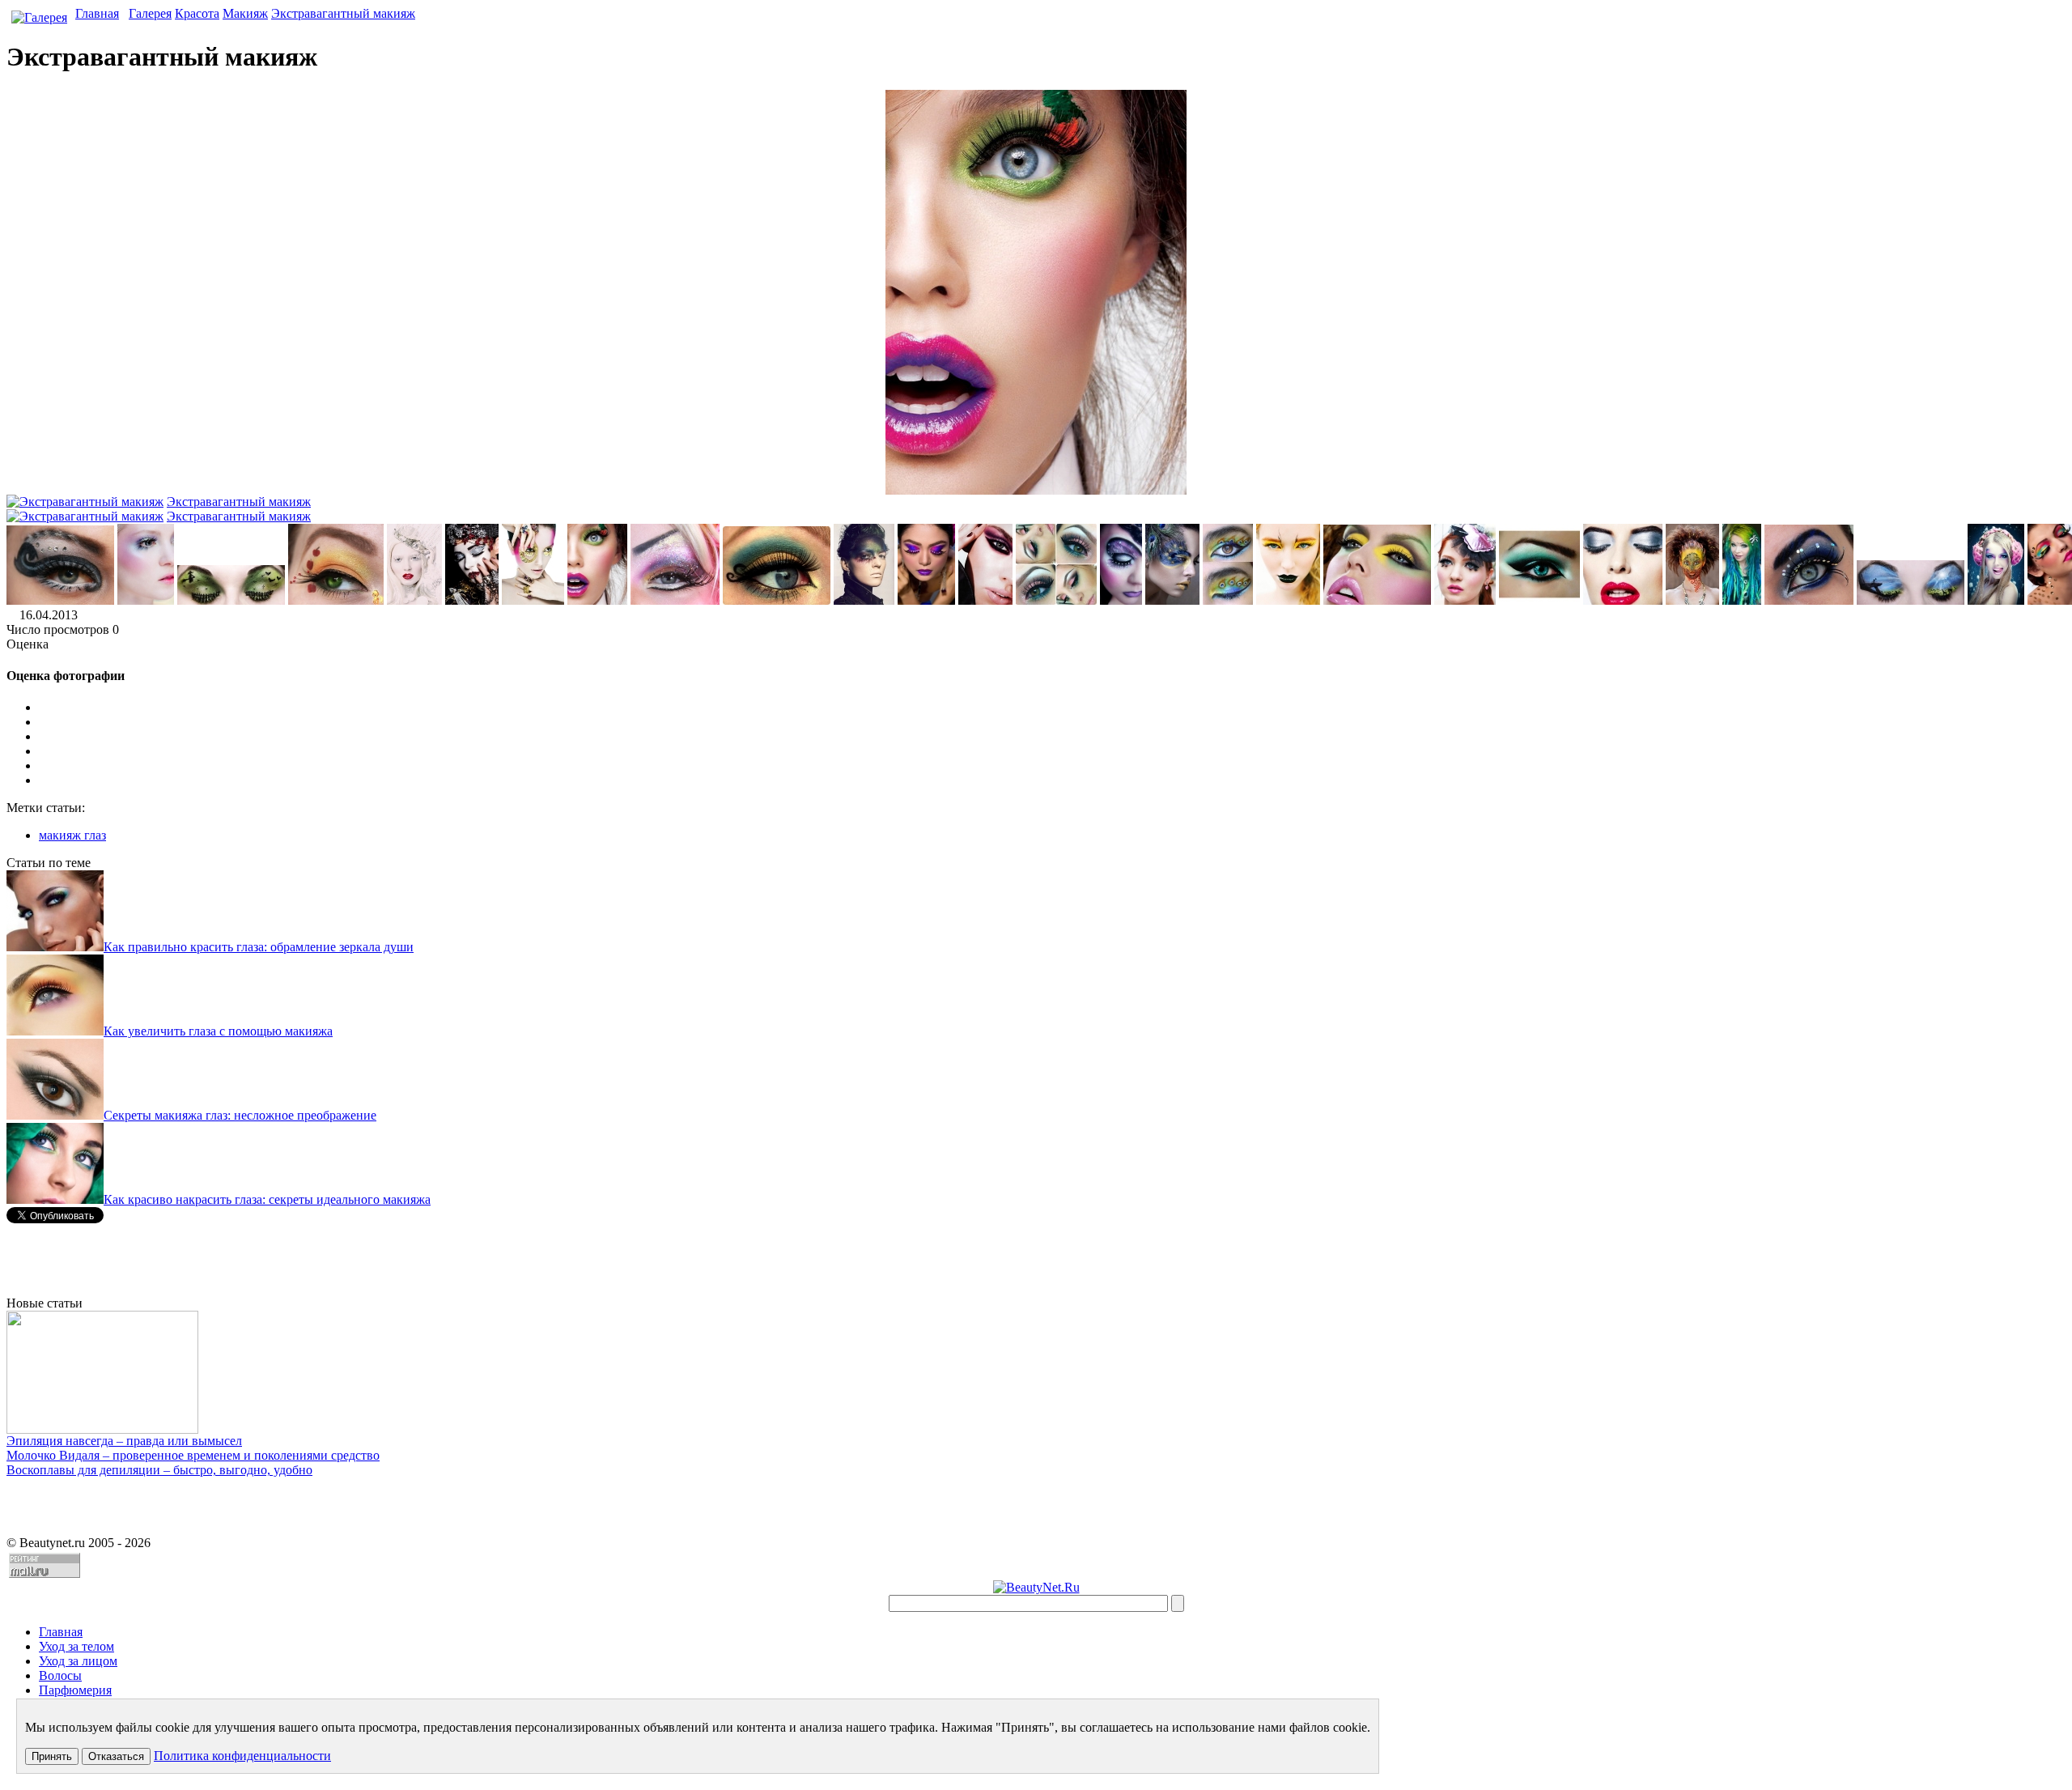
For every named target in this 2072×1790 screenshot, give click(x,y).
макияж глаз (72, 835)
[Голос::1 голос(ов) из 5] (1052, 722)
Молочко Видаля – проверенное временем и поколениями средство (193, 1455)
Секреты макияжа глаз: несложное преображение (240, 1115)
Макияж (245, 13)
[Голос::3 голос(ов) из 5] (1052, 751)
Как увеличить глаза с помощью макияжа (218, 1031)
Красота (197, 13)
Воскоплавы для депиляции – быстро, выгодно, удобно (159, 1470)
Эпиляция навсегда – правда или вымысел (124, 1441)
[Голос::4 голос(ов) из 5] (1052, 766)
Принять (52, 1756)
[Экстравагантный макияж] (60, 600)
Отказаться (116, 1756)
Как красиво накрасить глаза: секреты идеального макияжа (267, 1199)
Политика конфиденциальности (242, 1756)
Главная (97, 13)
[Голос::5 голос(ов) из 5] (1052, 780)
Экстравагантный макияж (343, 13)
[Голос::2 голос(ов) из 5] (1052, 737)
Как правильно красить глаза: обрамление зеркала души (259, 947)
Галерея (150, 13)
